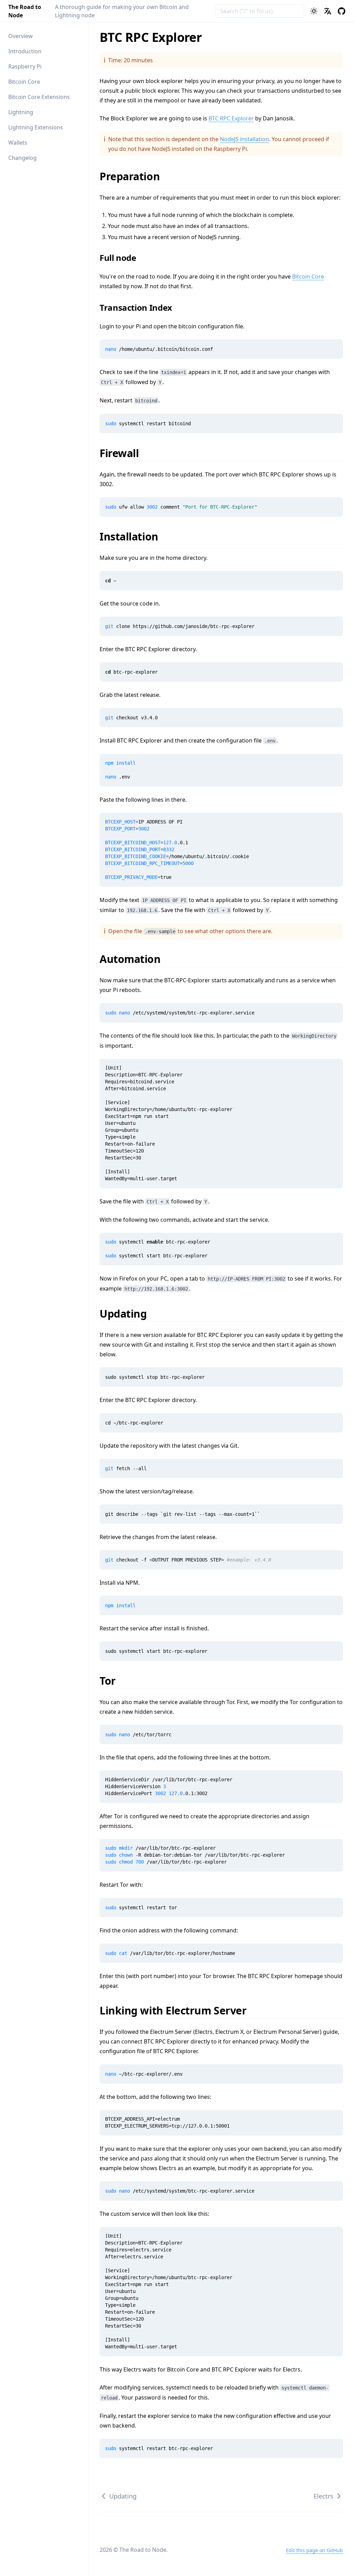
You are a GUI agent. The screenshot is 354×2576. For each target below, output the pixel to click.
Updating (128, 1314)
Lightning (21, 112)
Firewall (124, 453)
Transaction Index (140, 307)
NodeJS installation (244, 139)
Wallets (18, 143)
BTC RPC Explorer (231, 118)
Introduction (25, 51)
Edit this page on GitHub (314, 2550)
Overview (21, 36)
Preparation (134, 176)
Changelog (22, 158)
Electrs (323, 2496)
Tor (112, 1681)
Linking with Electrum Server (178, 2010)
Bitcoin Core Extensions (39, 97)
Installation (133, 536)
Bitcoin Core (24, 82)
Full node (122, 258)
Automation (135, 959)
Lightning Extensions (36, 127)
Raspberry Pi (25, 66)
